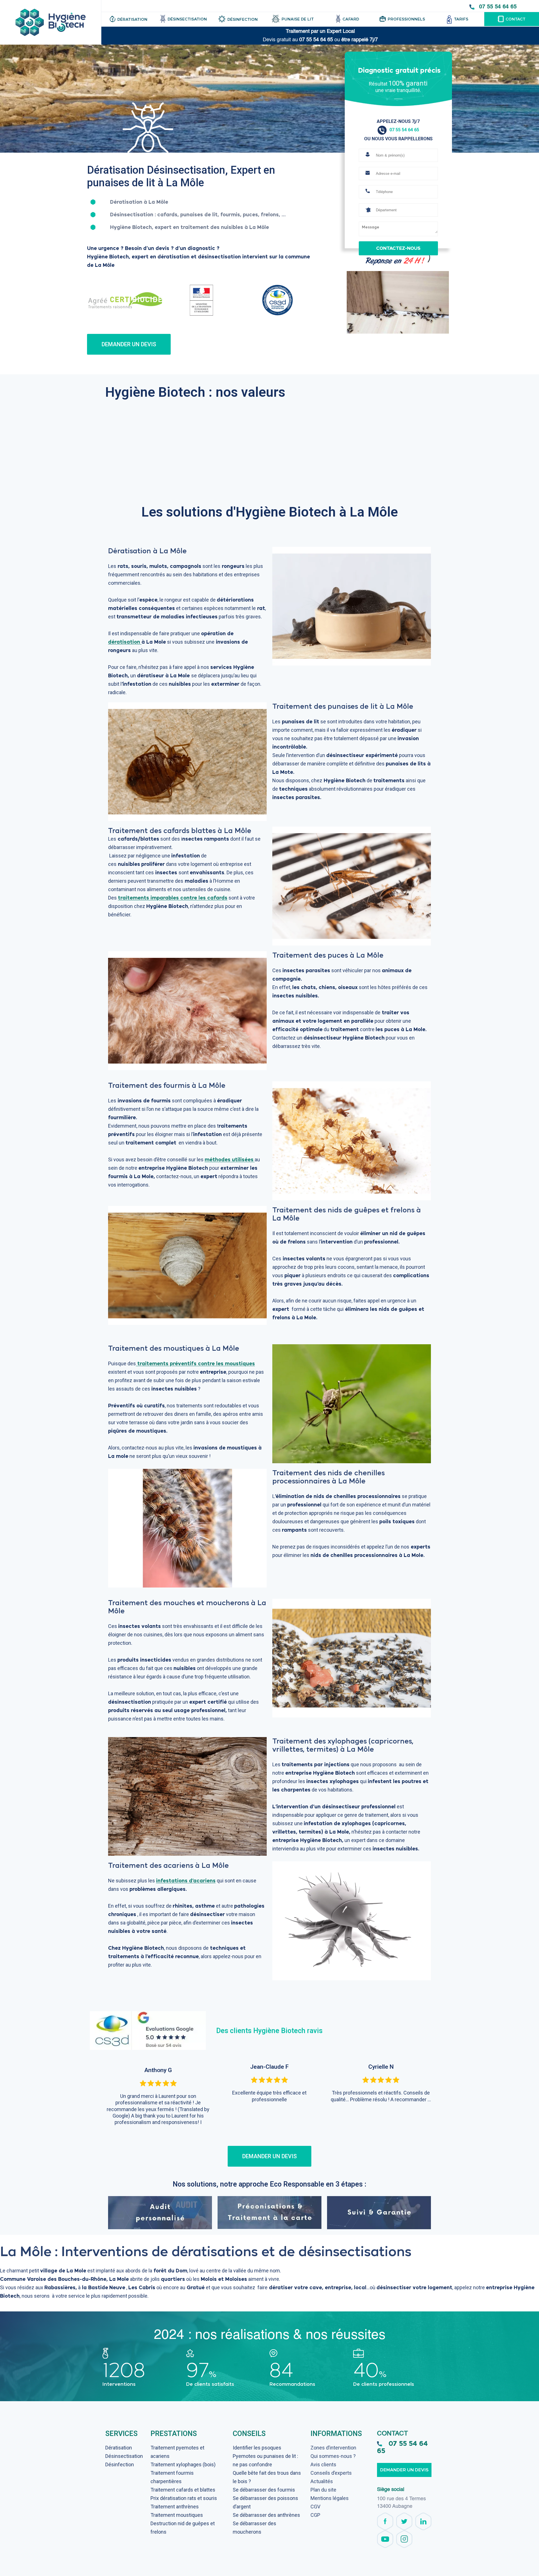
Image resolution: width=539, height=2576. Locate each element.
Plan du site (323, 2490)
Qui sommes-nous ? (333, 2456)
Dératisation (119, 2448)
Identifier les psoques (257, 2448)
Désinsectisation (124, 2456)
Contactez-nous (398, 248)
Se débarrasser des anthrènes (266, 2515)
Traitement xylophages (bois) (183, 2464)
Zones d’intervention (333, 2448)
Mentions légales (330, 2498)
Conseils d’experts (331, 2473)
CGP (315, 2515)
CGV (315, 2507)
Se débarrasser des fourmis (264, 2490)
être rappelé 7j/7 (360, 40)
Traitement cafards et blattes (183, 2490)
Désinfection (120, 2464)
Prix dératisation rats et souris (184, 2498)
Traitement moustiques (177, 2515)
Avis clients (323, 2464)
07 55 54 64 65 (498, 6)
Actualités (322, 2481)
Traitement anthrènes (175, 2507)
